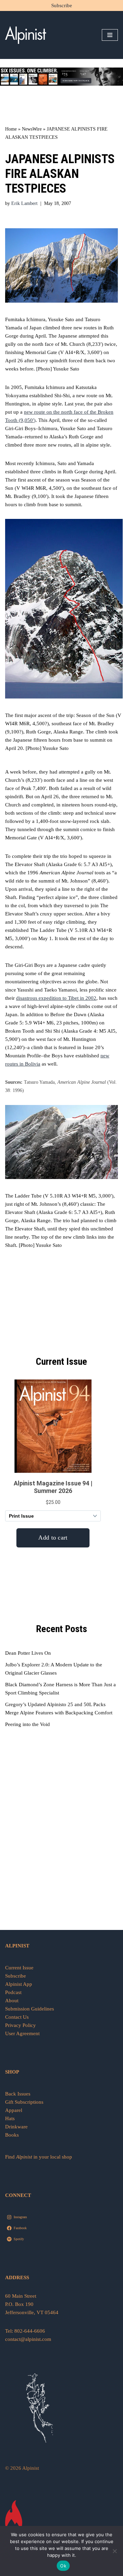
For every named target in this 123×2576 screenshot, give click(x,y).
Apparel (14, 2110)
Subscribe (62, 5)
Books (12, 2135)
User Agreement (22, 2033)
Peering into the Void (28, 1724)
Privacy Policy (20, 2025)
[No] (114, 2551)
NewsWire (32, 129)
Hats (10, 2118)
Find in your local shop (39, 2157)
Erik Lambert (24, 203)
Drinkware (16, 2127)
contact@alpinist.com (28, 2339)
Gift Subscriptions (24, 2102)
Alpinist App (19, 1984)
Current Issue (19, 1968)
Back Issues (18, 2094)
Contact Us (17, 2017)
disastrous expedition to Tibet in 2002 (56, 998)
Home (11, 129)
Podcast (13, 1992)
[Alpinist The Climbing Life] (26, 35)
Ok (63, 2566)
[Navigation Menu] (110, 35)
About (12, 2001)
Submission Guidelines (30, 2009)
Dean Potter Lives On (28, 1653)
